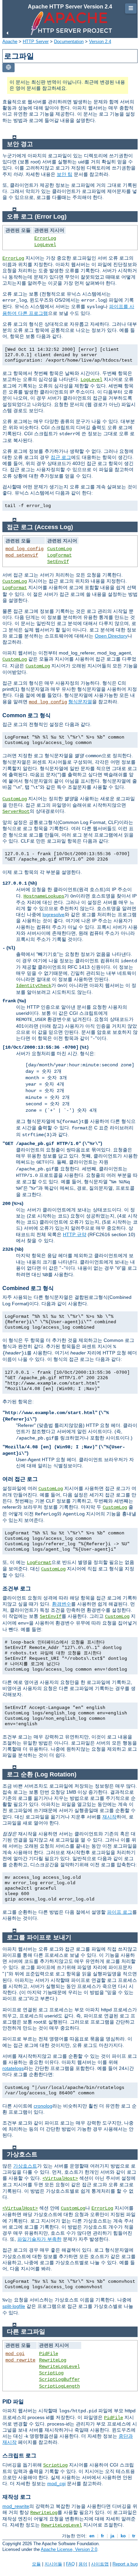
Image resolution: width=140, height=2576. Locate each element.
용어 (83, 2564)
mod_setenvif (22, 555)
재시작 (109, 1817)
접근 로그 (61, 457)
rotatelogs (13, 2068)
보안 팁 (65, 174)
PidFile (49, 2354)
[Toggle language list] (8, 68)
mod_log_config (24, 549)
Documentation (69, 42)
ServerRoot (16, 811)
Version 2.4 (100, 42)
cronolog (43, 2106)
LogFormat (59, 555)
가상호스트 (25, 2166)
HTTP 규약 (75, 1234)
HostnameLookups (44, 896)
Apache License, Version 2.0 (69, 2549)
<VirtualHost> (60, 2178)
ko (123, 2536)
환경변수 (62, 1604)
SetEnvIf (58, 562)
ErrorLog (45, 238)
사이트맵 (100, 2564)
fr (102, 2536)
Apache (10, 42)
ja (112, 2536)
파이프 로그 (120, 1912)
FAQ (70, 2564)
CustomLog (59, 549)
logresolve (54, 914)
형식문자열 (80, 702)
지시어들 (53, 2564)
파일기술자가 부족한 (39, 2239)
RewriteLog (53, 2360)
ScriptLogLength (59, 2386)
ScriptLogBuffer (59, 2379)
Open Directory (111, 636)
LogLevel (45, 245)
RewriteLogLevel (59, 2367)
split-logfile (14, 2306)
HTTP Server (36, 42)
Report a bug (125, 2564)
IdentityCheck (34, 986)
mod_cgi (15, 2354)
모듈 (36, 2564)
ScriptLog (51, 2373)
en (92, 2536)
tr (134, 2536)
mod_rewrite (20, 2360)
